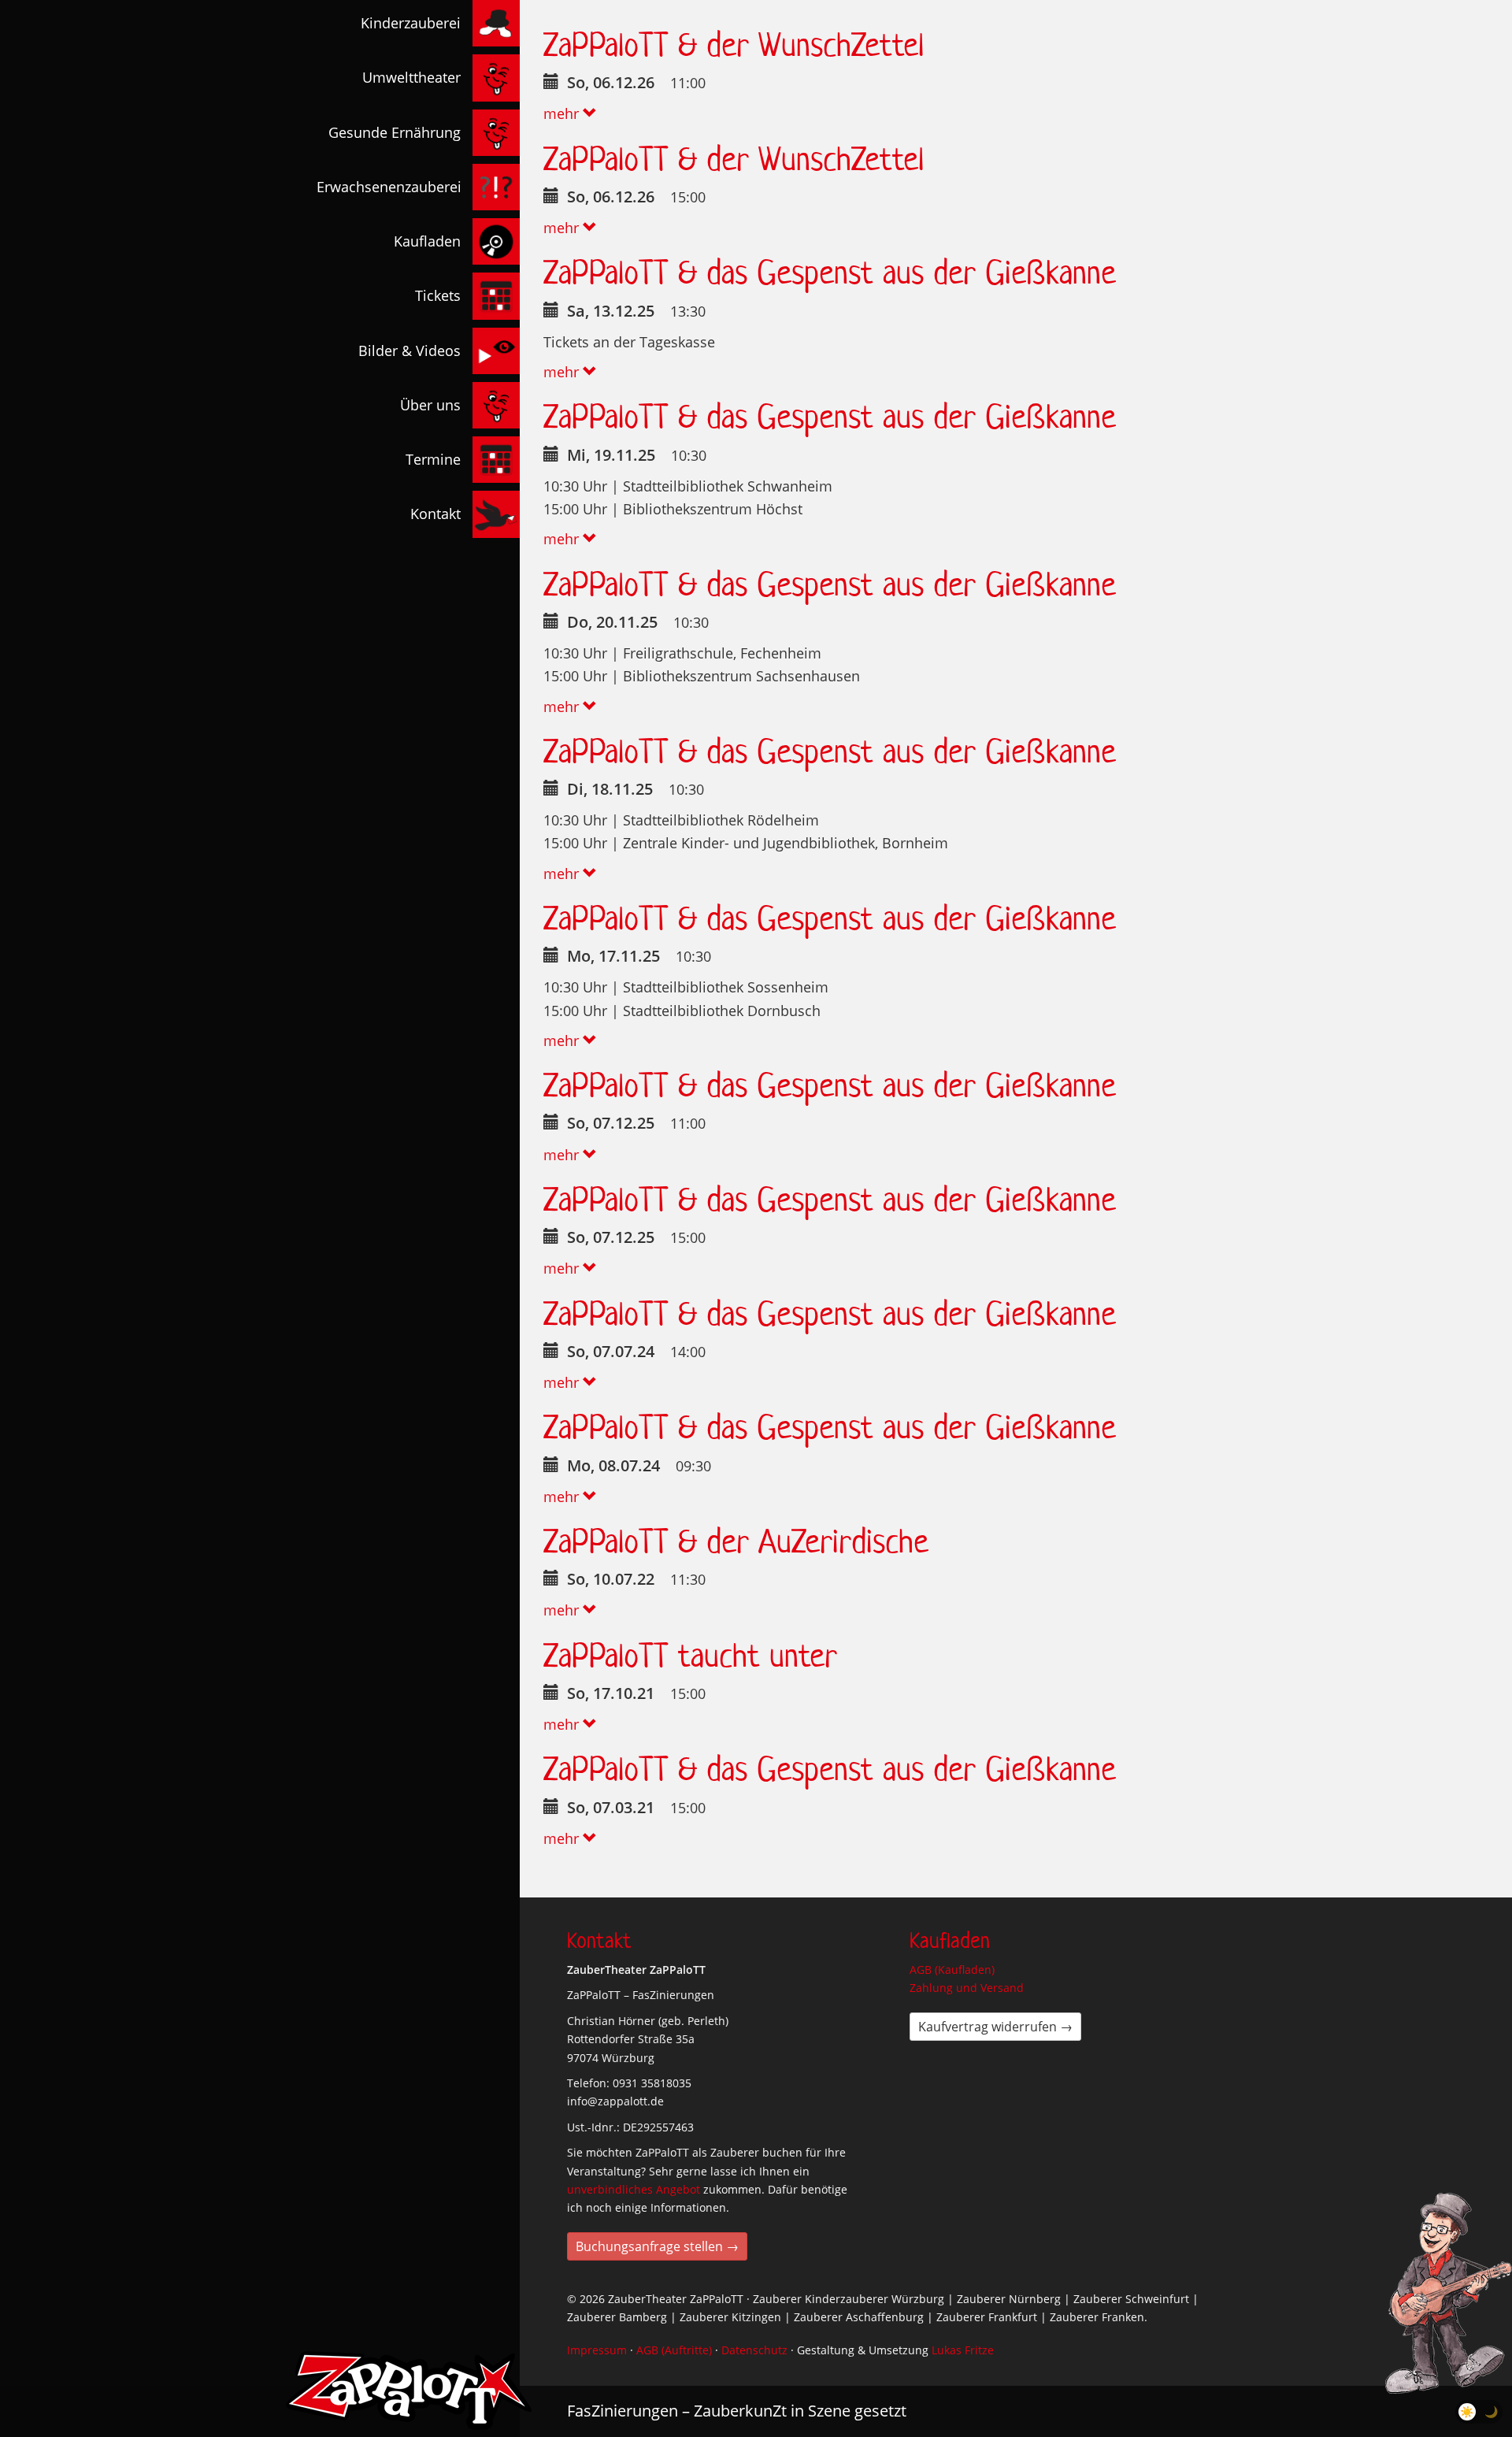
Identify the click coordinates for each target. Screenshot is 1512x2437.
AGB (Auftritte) (674, 2350)
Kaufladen (427, 241)
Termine (433, 459)
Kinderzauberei (411, 23)
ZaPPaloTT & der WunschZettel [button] (734, 45)
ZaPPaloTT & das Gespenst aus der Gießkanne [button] (830, 272)
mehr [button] (563, 113)
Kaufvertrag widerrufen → (995, 2027)
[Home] (409, 2391)
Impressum (597, 2350)
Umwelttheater (411, 77)
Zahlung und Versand (967, 1988)
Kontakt (435, 514)
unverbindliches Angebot (634, 2189)
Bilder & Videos (409, 351)
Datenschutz (754, 2350)
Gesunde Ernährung (395, 132)
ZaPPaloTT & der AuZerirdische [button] (736, 1541)
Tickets (438, 295)
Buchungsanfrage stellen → (657, 2246)
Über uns (430, 405)
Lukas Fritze (963, 2350)
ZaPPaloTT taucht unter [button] (690, 1655)
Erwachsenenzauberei (389, 187)
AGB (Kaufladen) (952, 1970)
